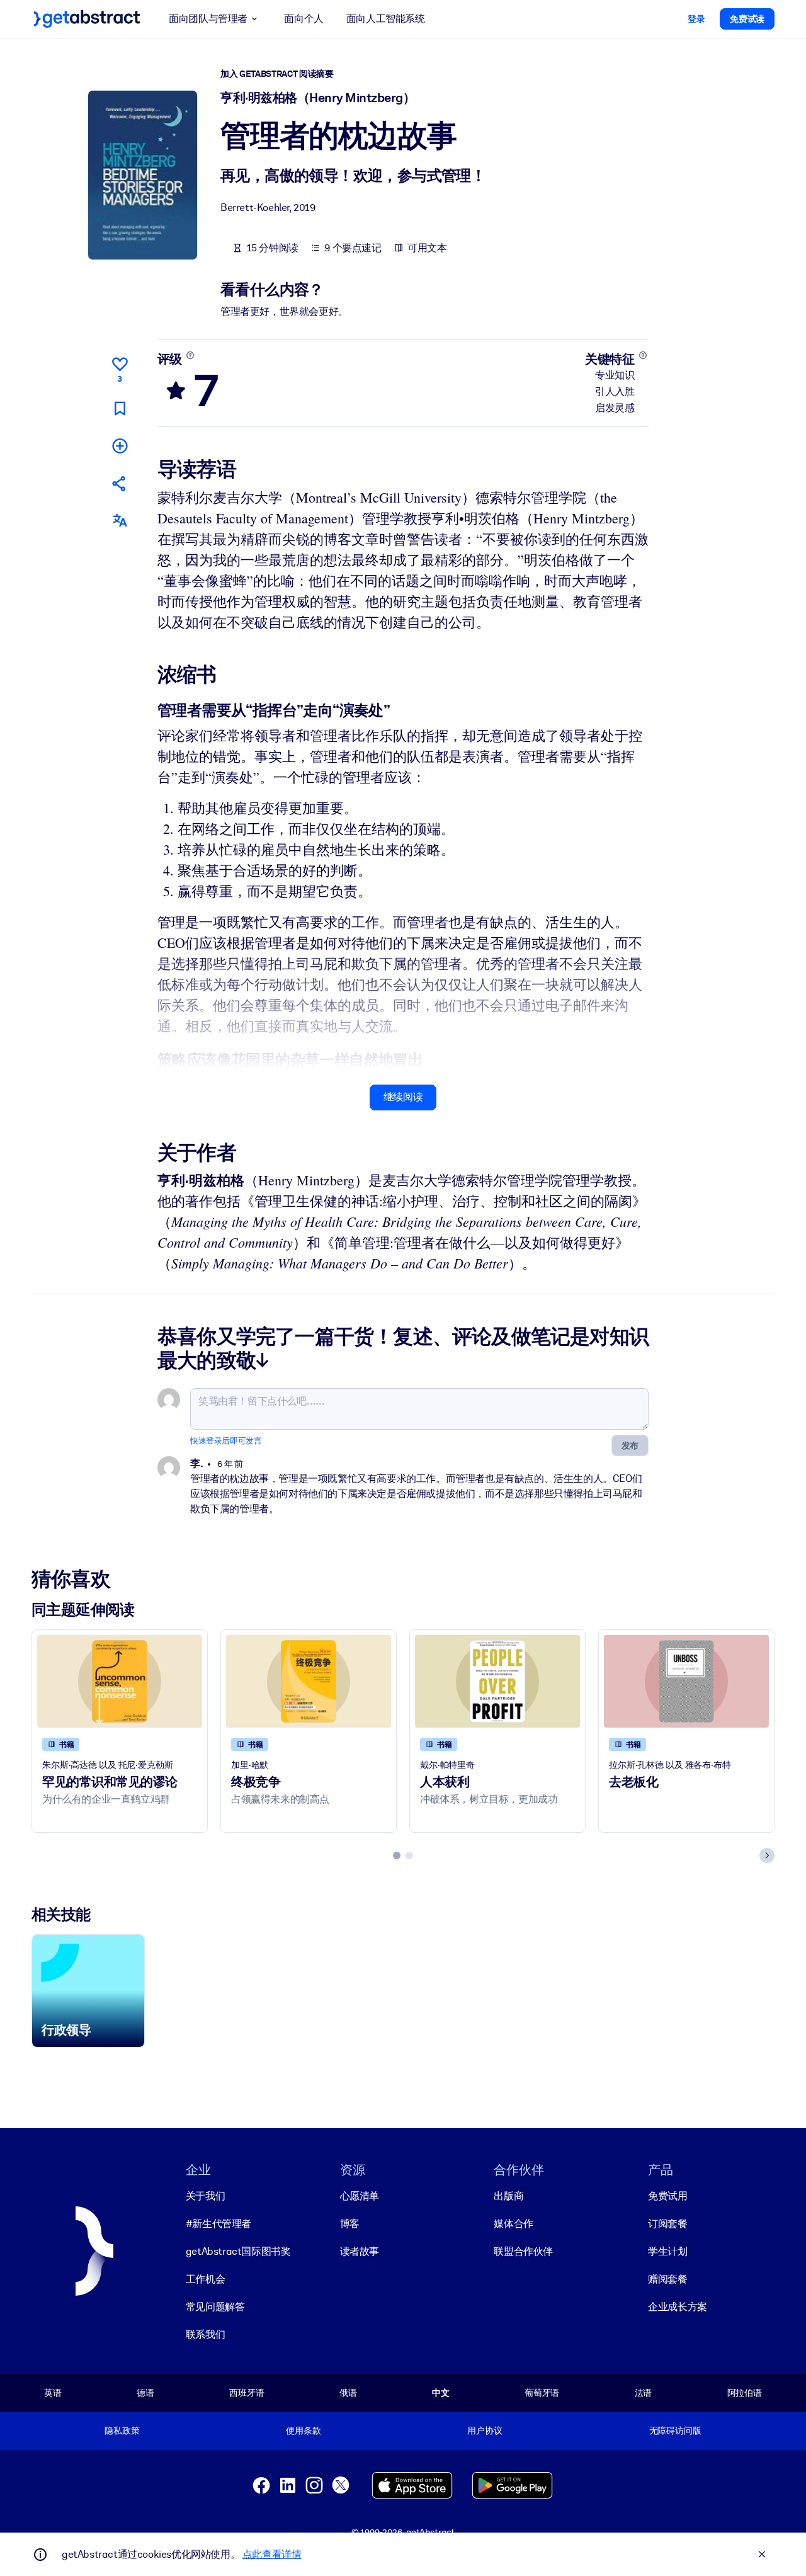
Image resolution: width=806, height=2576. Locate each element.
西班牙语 (247, 2393)
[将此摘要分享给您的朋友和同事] (120, 483)
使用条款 (303, 2431)
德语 (145, 2393)
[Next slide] (767, 1855)
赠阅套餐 (667, 2279)
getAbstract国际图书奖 (238, 2251)
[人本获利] (497, 1681)
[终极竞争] (309, 1681)
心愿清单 (360, 2196)
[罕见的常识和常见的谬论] (120, 1681)
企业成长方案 (678, 2307)
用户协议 (485, 2431)
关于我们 (205, 2196)
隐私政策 (122, 2431)
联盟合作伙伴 (523, 2251)
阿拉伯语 (745, 2393)
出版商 (508, 2196)
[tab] (397, 1855)
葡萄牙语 (542, 2393)
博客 (350, 2224)
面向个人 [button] (304, 19)
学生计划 (667, 2251)
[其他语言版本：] (120, 521)
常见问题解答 (215, 2307)
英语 (53, 2393)
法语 (644, 2393)
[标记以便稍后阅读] (120, 408)
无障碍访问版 (675, 2431)
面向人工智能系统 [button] (386, 19)
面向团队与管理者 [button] (208, 19)
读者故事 (360, 2251)
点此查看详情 (272, 2554)
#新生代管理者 (219, 2224)
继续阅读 (403, 1097)
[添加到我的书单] (120, 446)
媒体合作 (513, 2224)
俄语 (348, 2393)
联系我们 (205, 2334)
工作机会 (205, 2279)
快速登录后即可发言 (226, 1441)
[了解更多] (190, 355)
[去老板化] (686, 1681)
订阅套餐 (667, 2224)
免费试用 (667, 2196)
